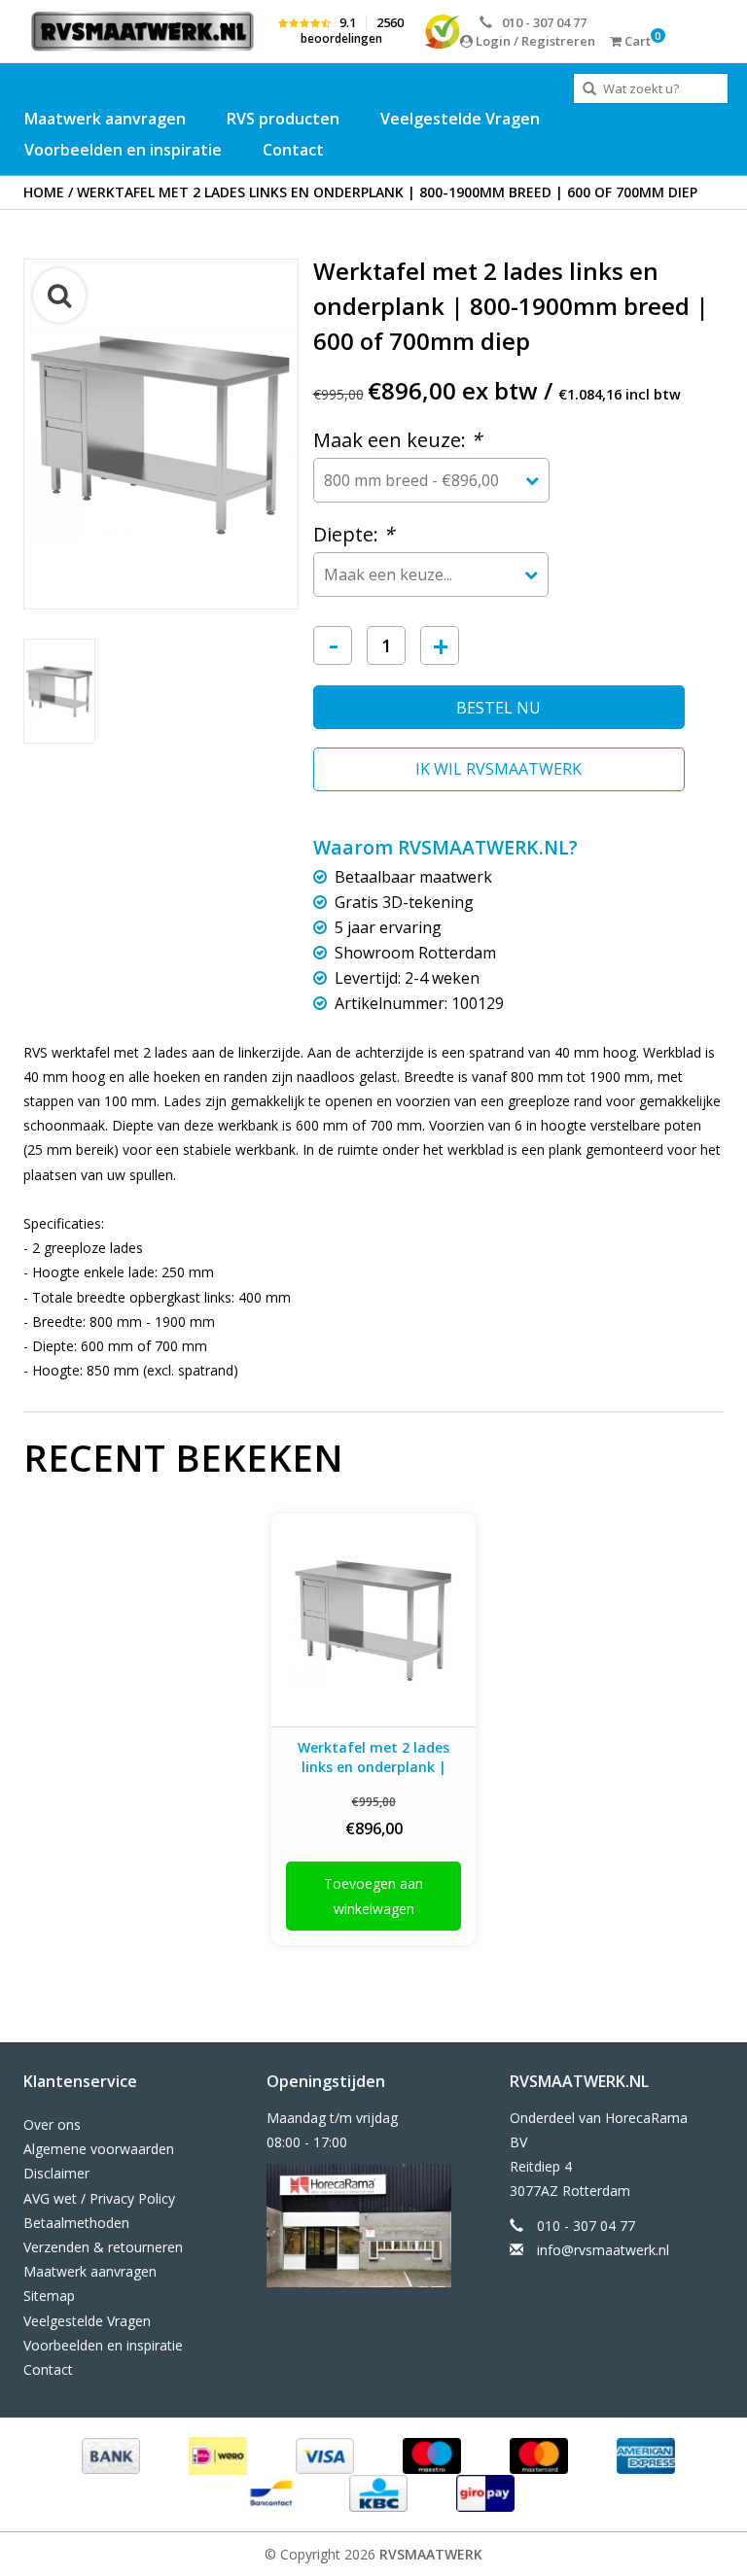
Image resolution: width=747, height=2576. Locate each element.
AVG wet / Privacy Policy (99, 2198)
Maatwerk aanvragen (105, 119)
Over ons (52, 2124)
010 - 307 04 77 (544, 22)
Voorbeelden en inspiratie (123, 150)
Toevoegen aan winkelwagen (373, 1896)
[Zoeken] (589, 89)
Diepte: (354, 534)
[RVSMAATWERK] (142, 31)
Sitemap (49, 2296)
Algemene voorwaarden (99, 2149)
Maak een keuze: (397, 440)
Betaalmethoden (76, 2223)
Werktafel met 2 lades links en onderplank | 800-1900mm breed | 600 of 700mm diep (387, 192)
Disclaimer (56, 2173)
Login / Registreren (534, 41)
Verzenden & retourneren (103, 2247)
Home (44, 192)
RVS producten (283, 119)
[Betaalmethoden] (109, 2455)
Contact (293, 150)
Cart (636, 41)
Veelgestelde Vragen (460, 119)
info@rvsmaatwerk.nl (603, 2250)
